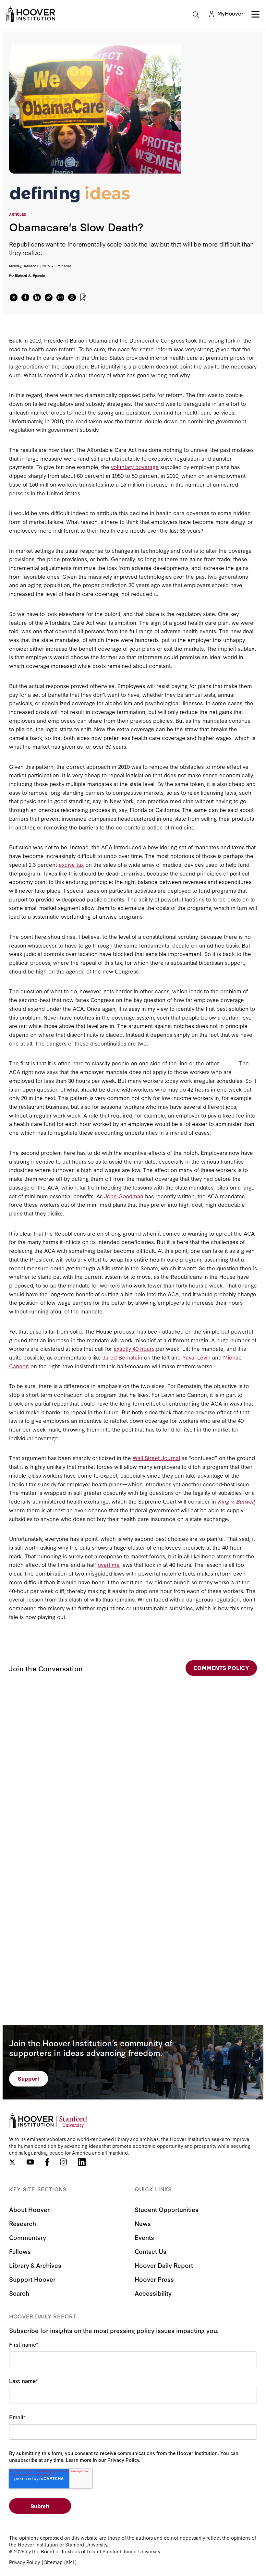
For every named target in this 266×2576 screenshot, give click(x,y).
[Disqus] (133, 1762)
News (143, 2223)
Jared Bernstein (122, 1357)
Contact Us (151, 2251)
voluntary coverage (135, 467)
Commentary (28, 2237)
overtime (109, 1564)
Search (19, 2293)
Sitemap (53, 2562)
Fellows (20, 2251)
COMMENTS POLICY (221, 1668)
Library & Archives (35, 2265)
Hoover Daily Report (164, 2265)
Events (144, 2237)
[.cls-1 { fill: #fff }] (49, 297)
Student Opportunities (167, 2209)
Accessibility (153, 2293)
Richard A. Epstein (30, 276)
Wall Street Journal (156, 1458)
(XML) (70, 2562)
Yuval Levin (196, 1357)
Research (23, 2223)
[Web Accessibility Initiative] (31, 14)
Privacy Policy (24, 2562)
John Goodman (124, 1196)
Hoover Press (154, 2279)
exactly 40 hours (134, 1348)
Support (29, 2078)
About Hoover (29, 2209)
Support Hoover (32, 2279)
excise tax (71, 864)
